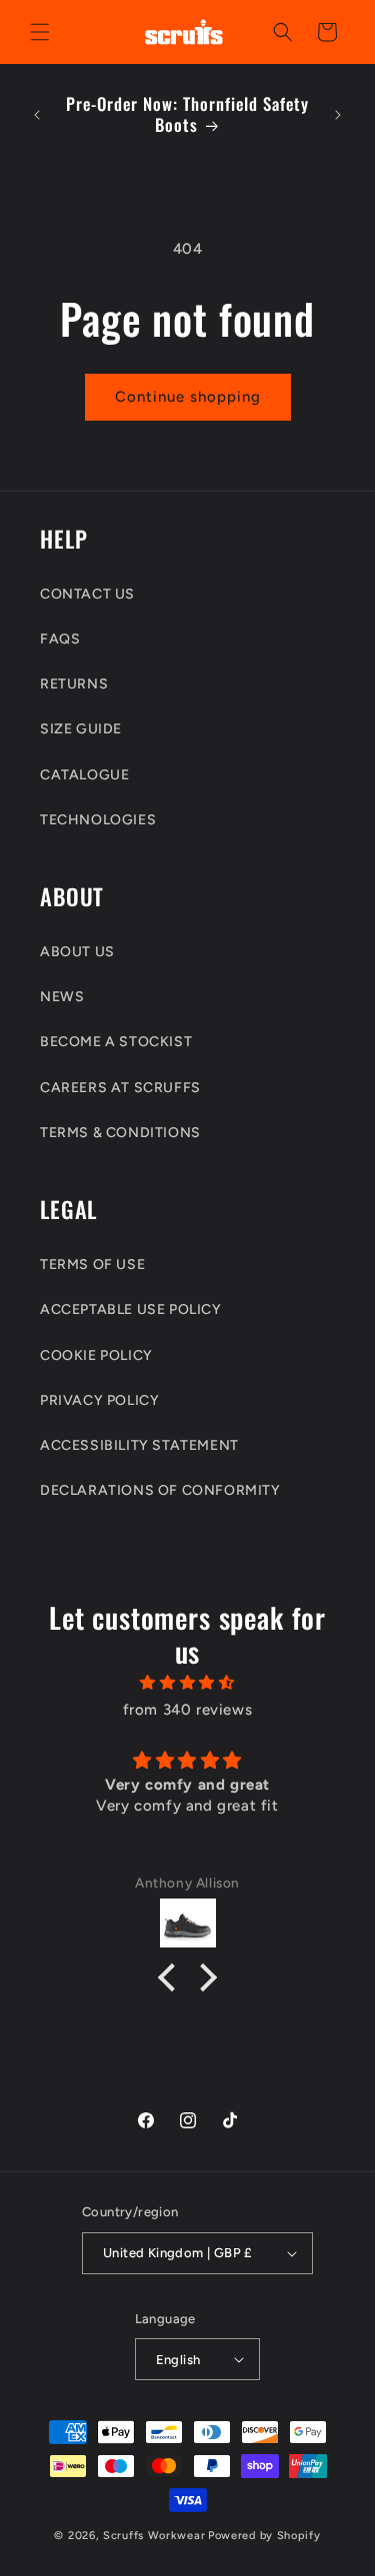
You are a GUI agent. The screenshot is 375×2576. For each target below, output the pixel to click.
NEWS (62, 997)
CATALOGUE (84, 775)
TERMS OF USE (92, 1265)
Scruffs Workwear (154, 2536)
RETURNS (74, 684)
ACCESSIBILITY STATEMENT (139, 1445)
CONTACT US (87, 594)
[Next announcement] (338, 115)
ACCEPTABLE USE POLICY (131, 1309)
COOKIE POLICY (96, 1355)
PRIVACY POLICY (99, 1400)
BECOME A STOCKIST (116, 1042)
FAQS (60, 639)
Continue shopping (188, 397)
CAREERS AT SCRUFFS (120, 1088)
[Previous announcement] (37, 115)
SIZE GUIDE (81, 729)
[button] (40, 32)
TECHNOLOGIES (98, 820)
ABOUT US (77, 952)
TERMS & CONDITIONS (120, 1133)
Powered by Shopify (264, 2536)
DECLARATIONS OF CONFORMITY (160, 1490)
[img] (187, 1683)
